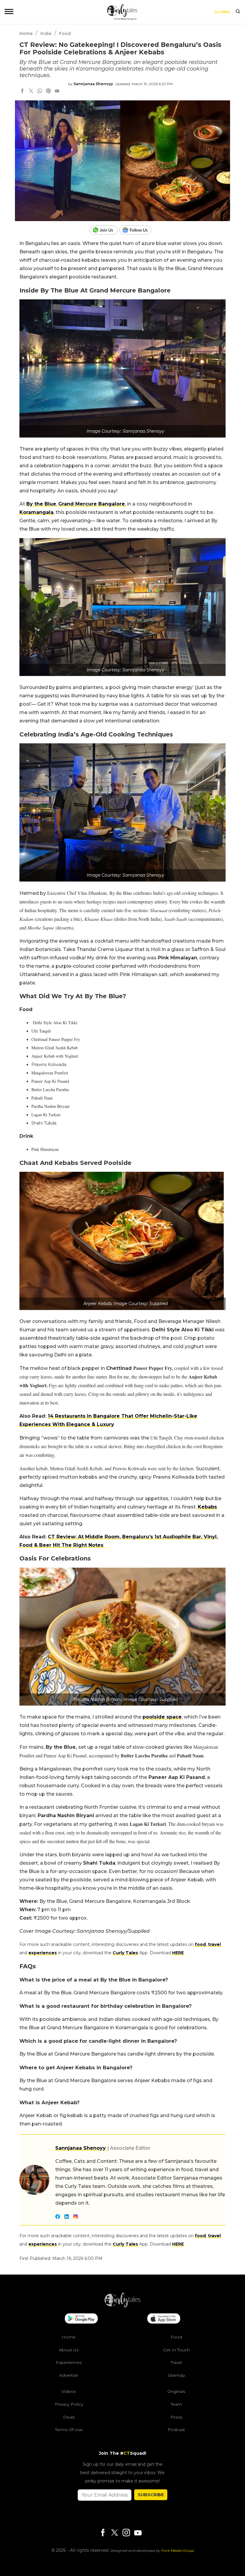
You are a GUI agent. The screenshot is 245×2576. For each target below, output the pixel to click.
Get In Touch (176, 2350)
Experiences (69, 2362)
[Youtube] (138, 2533)
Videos (69, 2391)
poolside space (162, 1717)
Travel (176, 2362)
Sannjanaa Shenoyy (93, 84)
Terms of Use (69, 2430)
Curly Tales (125, 1953)
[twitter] (31, 91)
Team (176, 2404)
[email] (57, 91)
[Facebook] (103, 2533)
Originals (176, 2391)
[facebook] (22, 91)
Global (222, 12)
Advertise (69, 2375)
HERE (178, 1953)
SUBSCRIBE (151, 2495)
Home (26, 33)
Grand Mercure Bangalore (92, 504)
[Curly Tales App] (81, 2319)
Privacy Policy (69, 2404)
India (46, 33)
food (200, 1944)
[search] (238, 12)
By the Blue (41, 504)
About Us (69, 2350)
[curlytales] (122, 2306)
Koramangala (36, 512)
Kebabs (207, 1507)
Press (176, 2417)
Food (65, 33)
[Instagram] (126, 2533)
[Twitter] (114, 2533)
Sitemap (176, 2375)
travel (214, 1944)
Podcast (176, 2430)
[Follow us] (137, 230)
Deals (69, 2417)
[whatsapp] (40, 91)
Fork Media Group (178, 2550)
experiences (43, 1953)
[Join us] (104, 230)
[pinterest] (48, 91)
